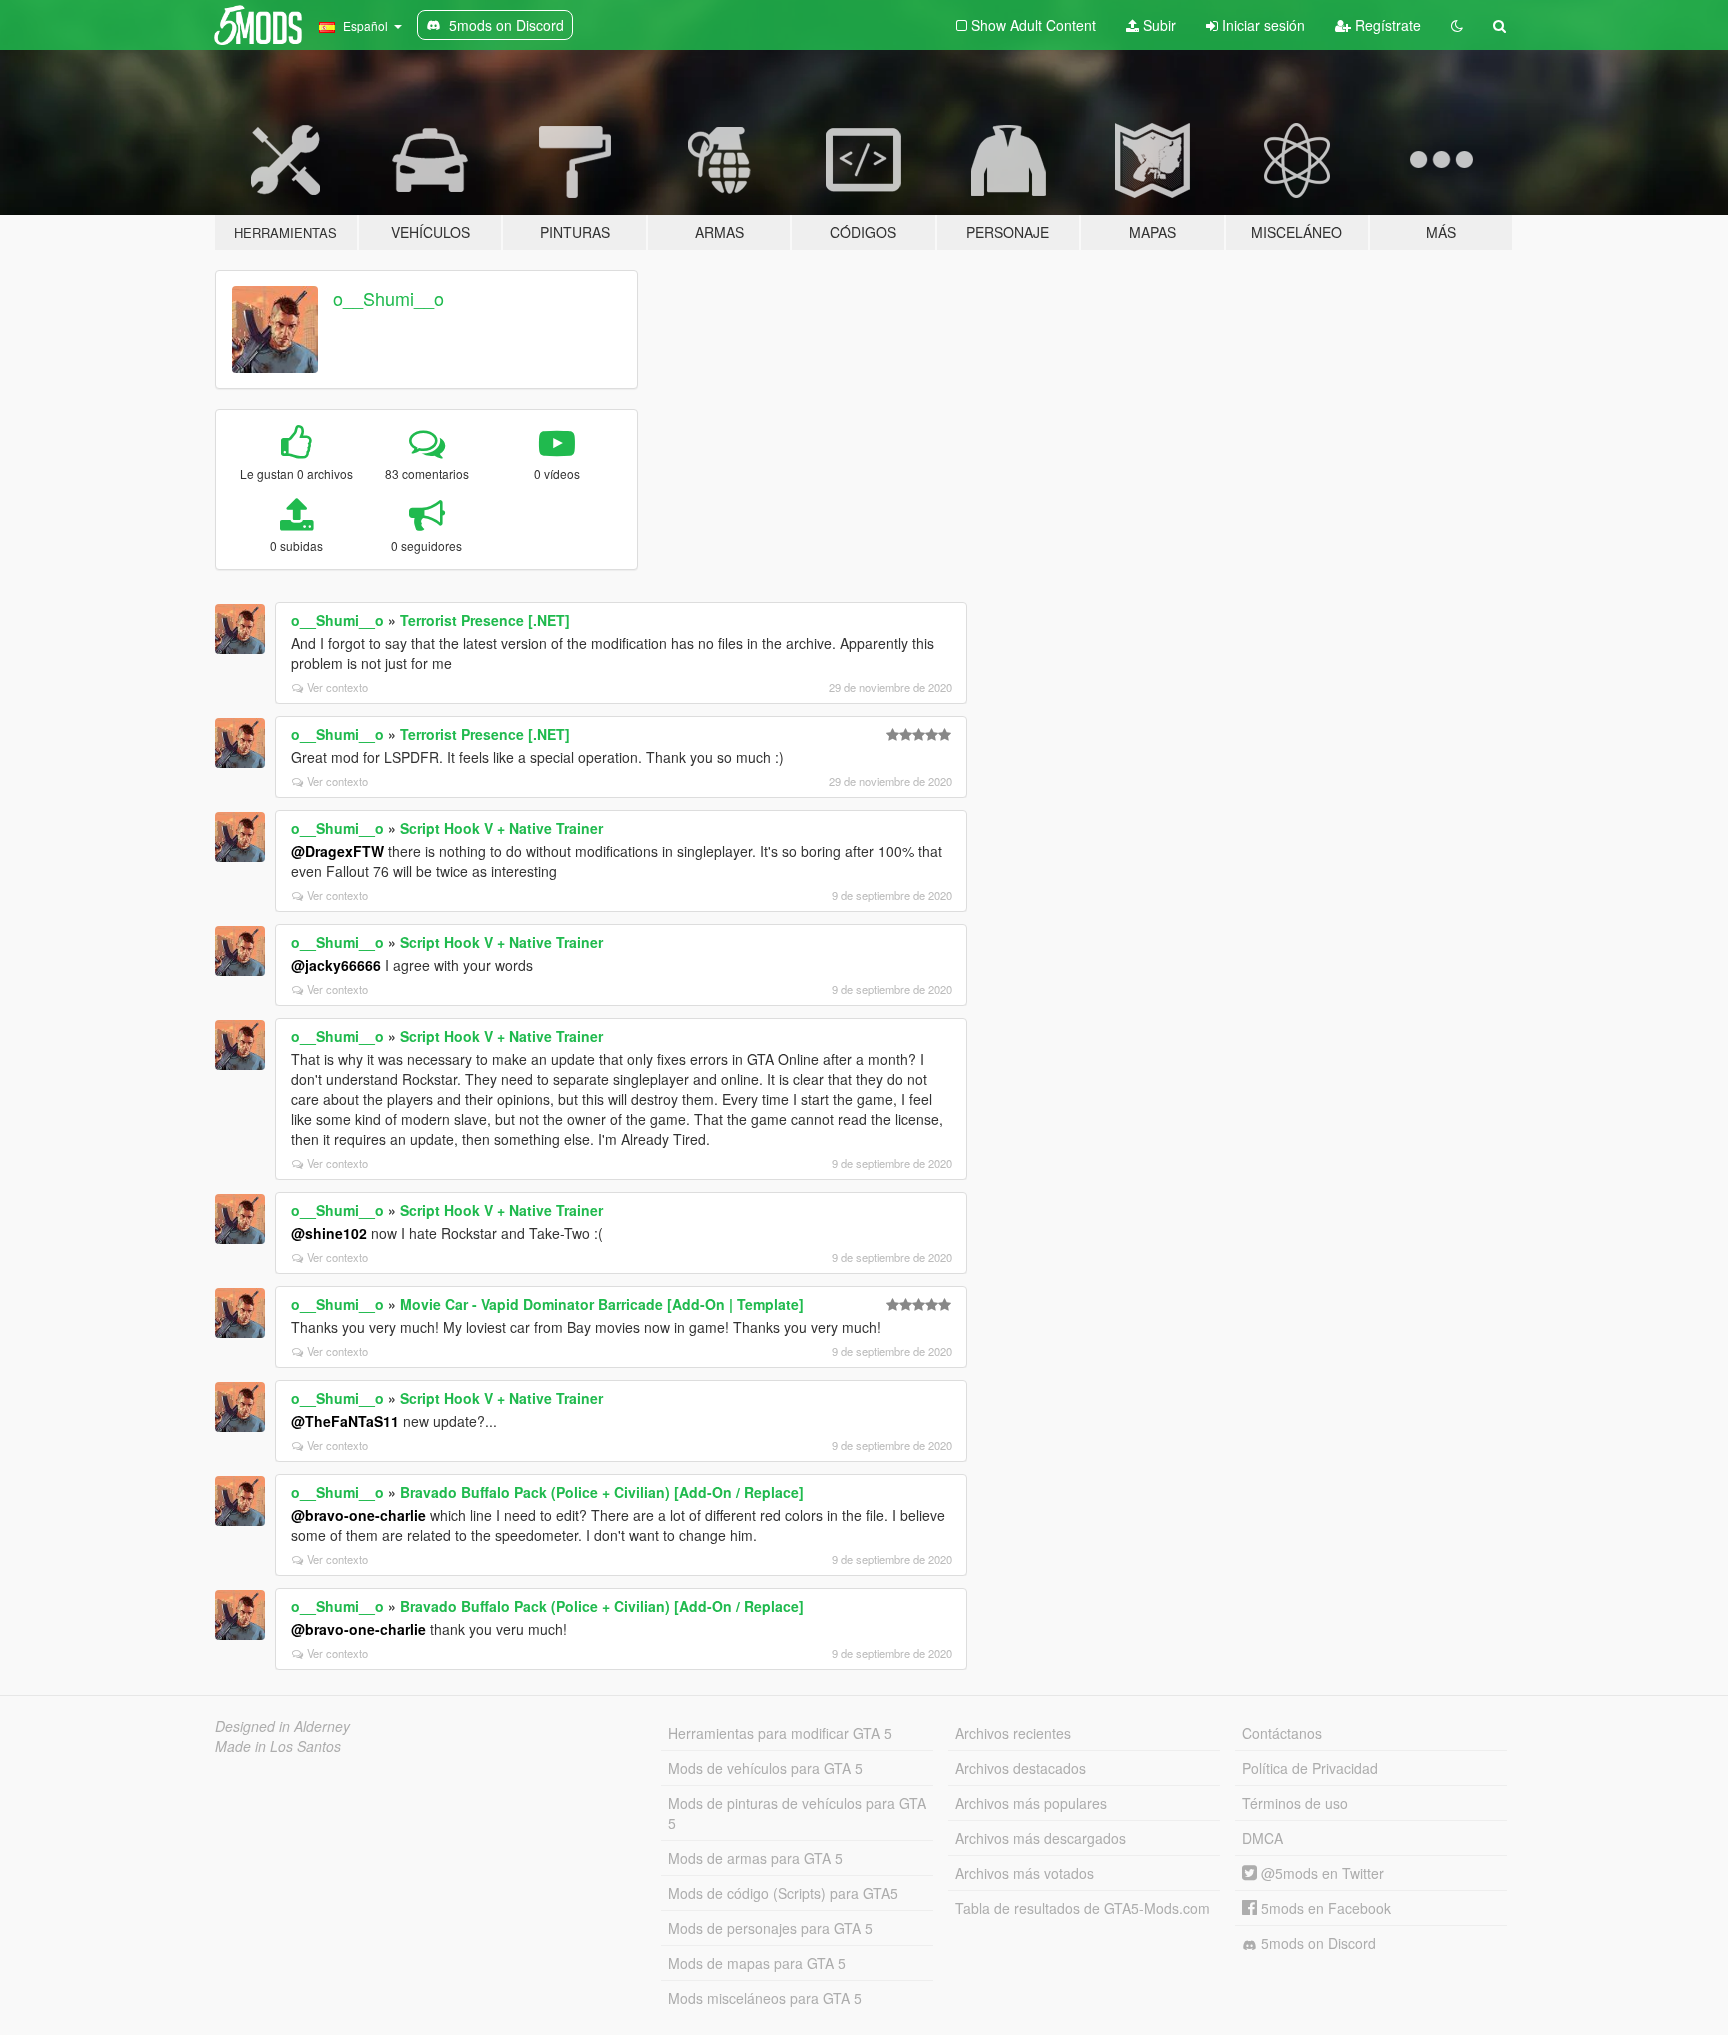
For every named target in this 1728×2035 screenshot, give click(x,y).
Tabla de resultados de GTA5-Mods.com (1082, 1908)
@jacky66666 (336, 965)
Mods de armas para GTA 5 (755, 1858)
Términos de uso (1295, 1803)
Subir (1157, 25)
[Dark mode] (1457, 25)
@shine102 (329, 1233)
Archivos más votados (1024, 1873)
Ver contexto (337, 687)
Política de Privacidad (1310, 1768)
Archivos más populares (1031, 1803)
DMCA (1262, 1838)
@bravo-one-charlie (358, 1515)
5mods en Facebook (1324, 1908)
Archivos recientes (1013, 1733)
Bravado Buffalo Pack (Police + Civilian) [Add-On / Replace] (602, 1492)
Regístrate (1386, 25)
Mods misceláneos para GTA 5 (765, 1998)
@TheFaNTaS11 (345, 1421)
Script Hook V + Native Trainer (501, 828)
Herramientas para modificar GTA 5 (780, 1733)
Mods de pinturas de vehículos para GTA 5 (797, 1813)
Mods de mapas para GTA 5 (757, 1963)
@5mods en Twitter (1320, 1873)
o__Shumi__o (388, 298)
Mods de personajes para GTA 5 (770, 1928)
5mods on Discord (1316, 1943)
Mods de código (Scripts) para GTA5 (783, 1893)
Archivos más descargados (1040, 1838)
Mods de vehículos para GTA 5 (765, 1768)
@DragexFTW (337, 851)
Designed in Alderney (282, 1726)
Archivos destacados (1020, 1768)
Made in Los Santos (278, 1746)
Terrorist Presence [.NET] (485, 620)
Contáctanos (1282, 1733)
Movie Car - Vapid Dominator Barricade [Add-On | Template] (602, 1304)
